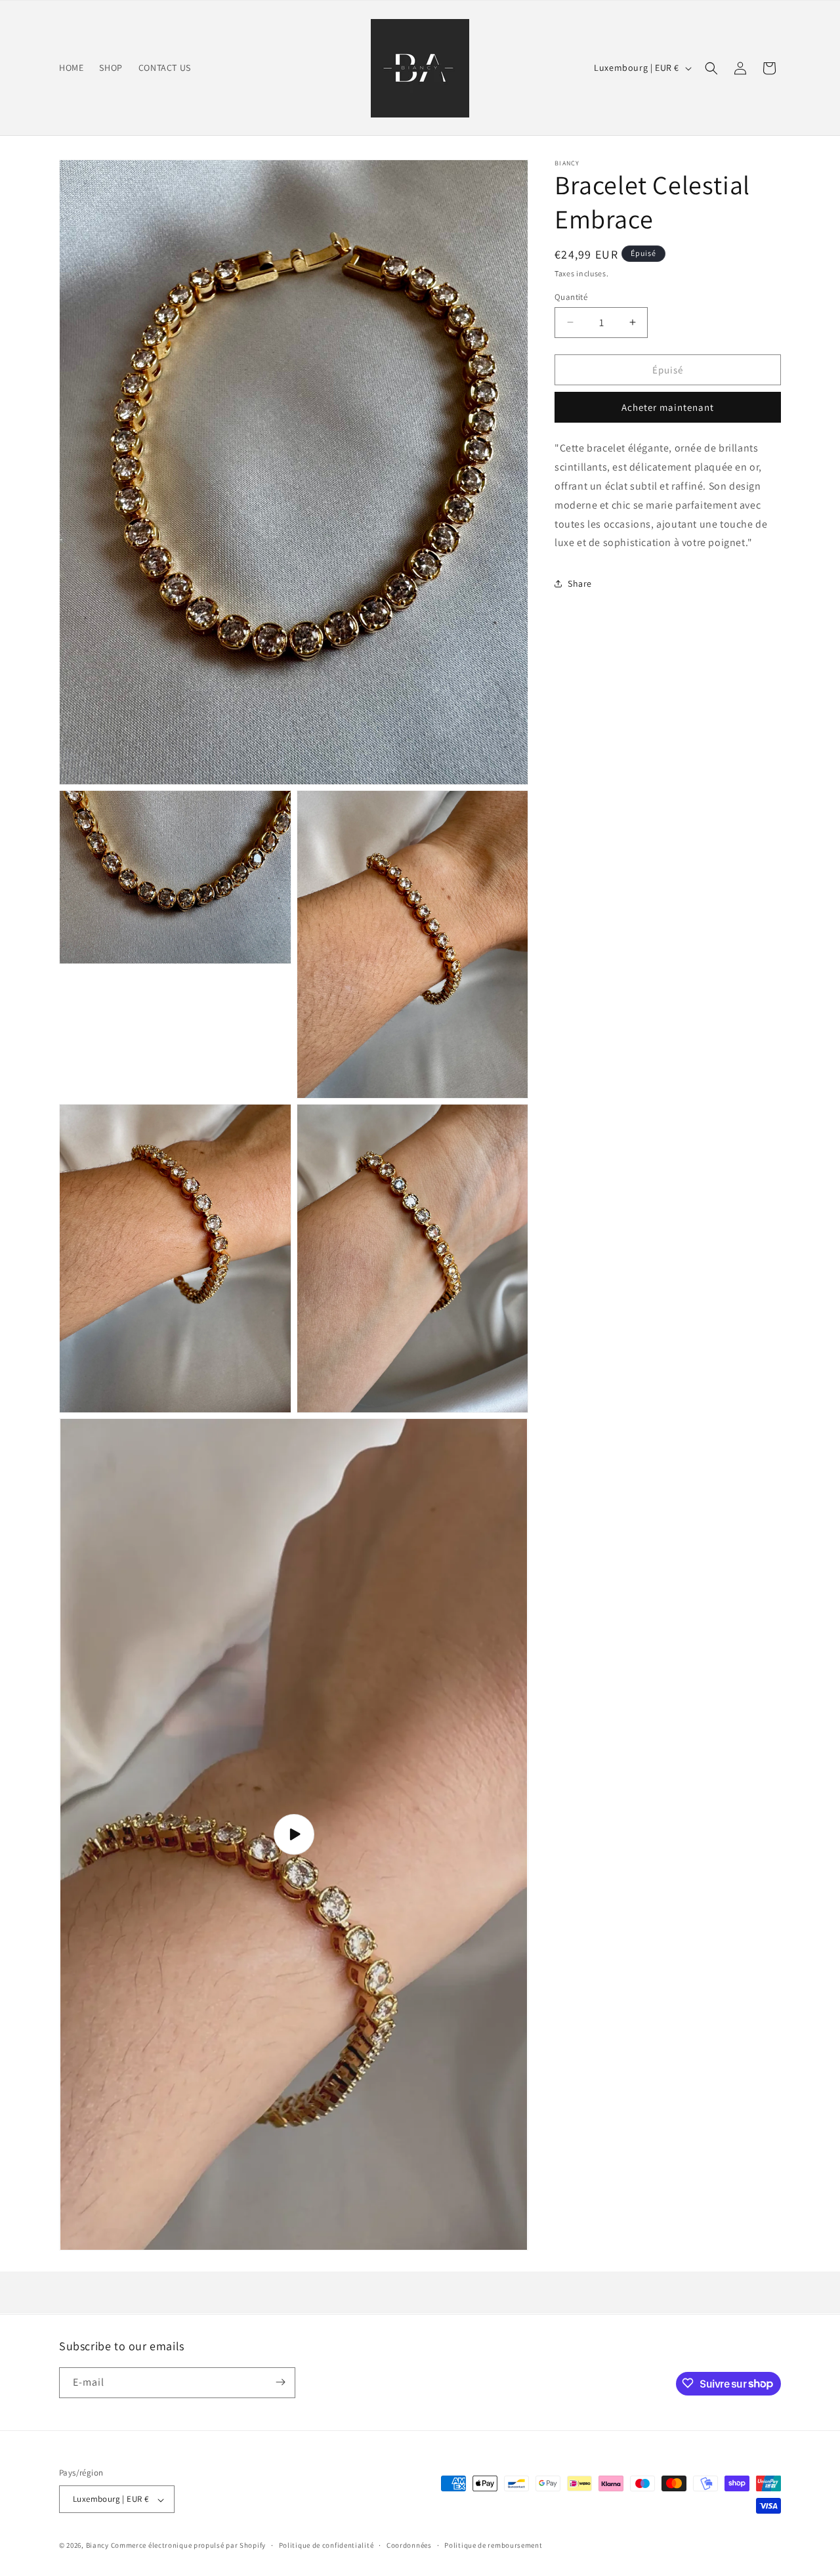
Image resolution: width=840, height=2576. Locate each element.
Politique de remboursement (493, 2545)
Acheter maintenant (668, 407)
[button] (711, 68)
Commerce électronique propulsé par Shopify (188, 2546)
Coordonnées (409, 2545)
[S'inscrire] (280, 2382)
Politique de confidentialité (326, 2545)
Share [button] (580, 583)
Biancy (97, 2546)
